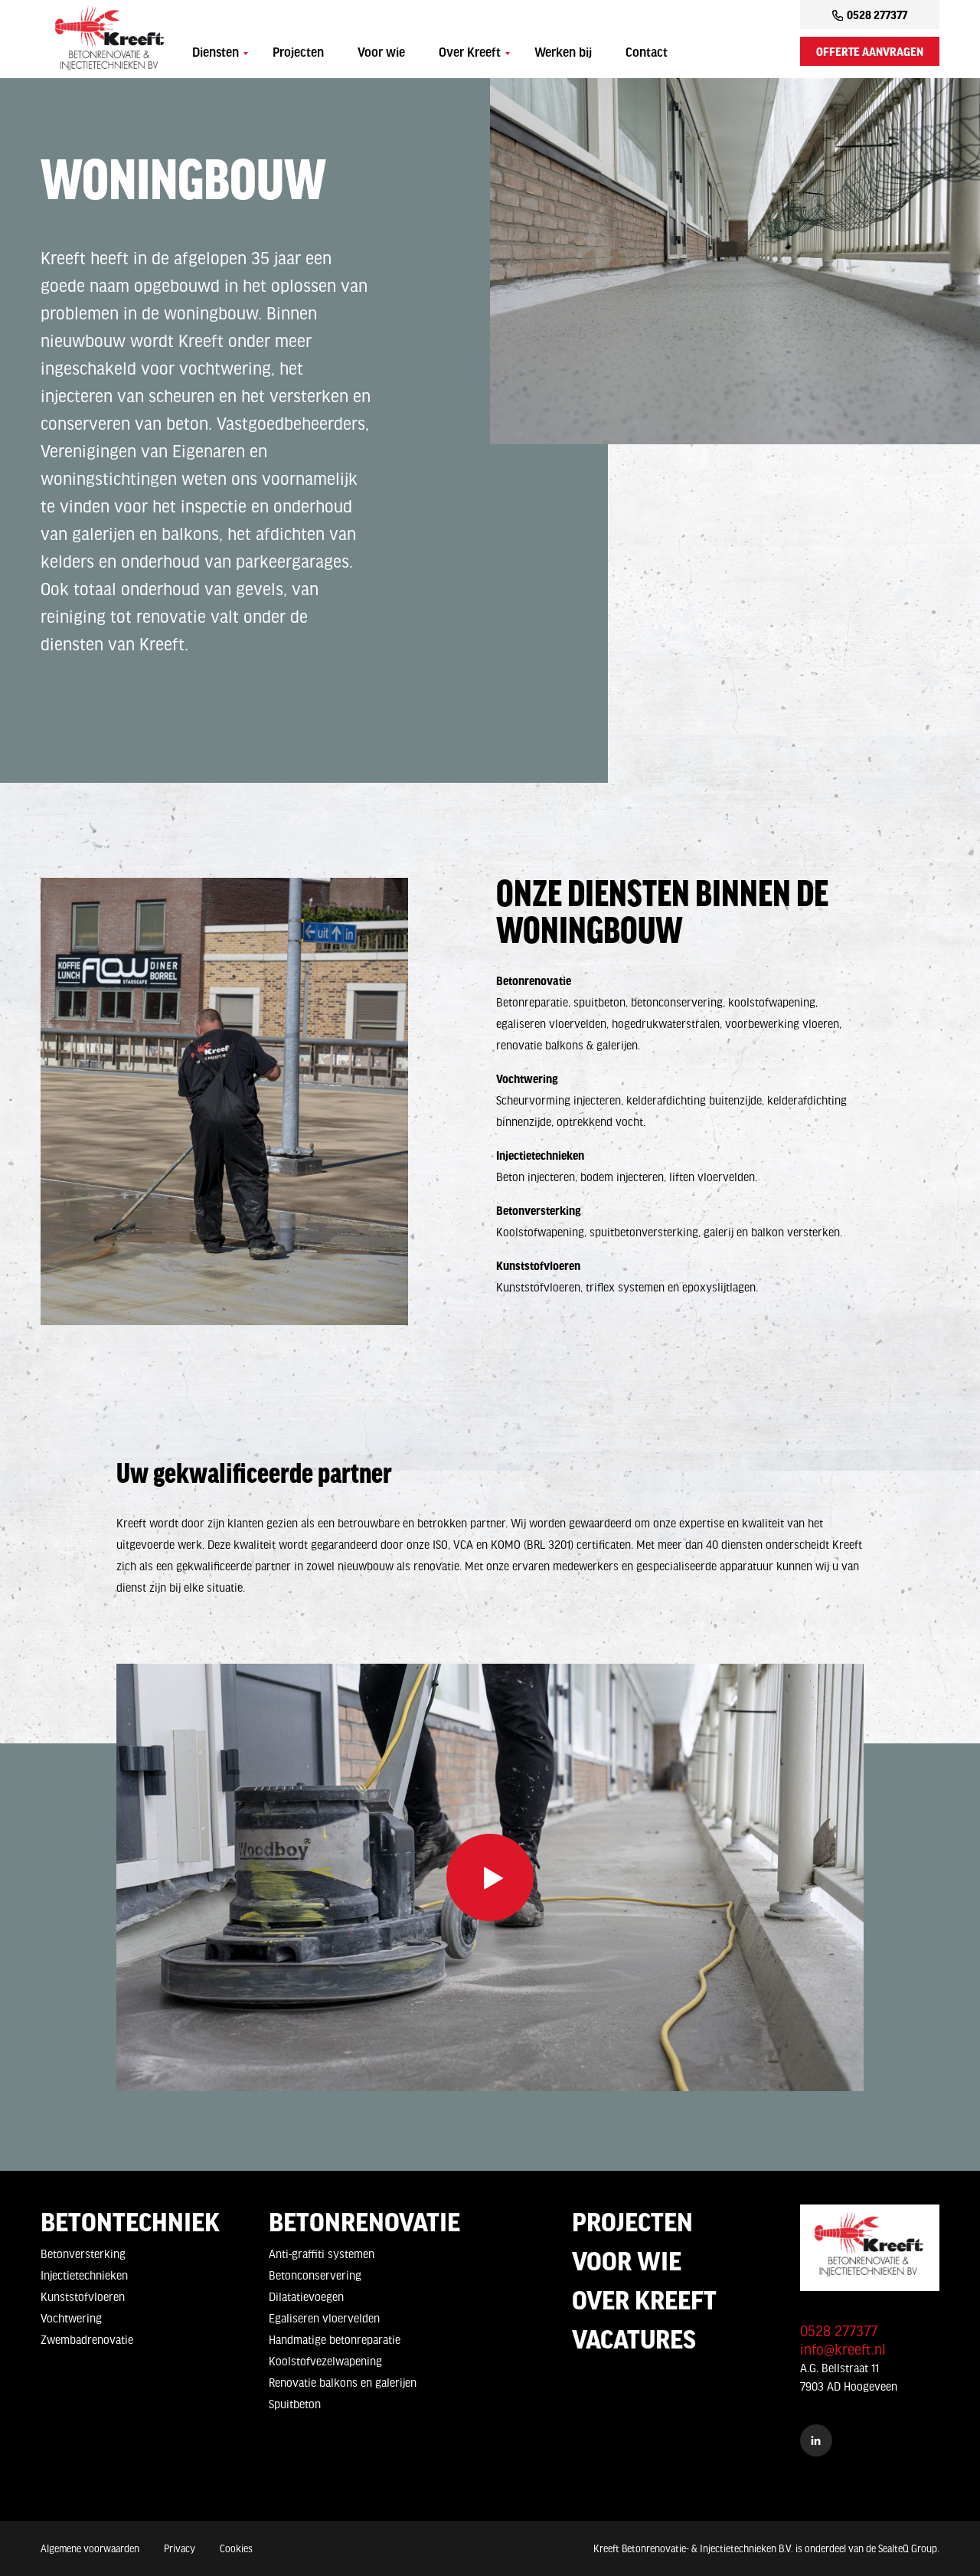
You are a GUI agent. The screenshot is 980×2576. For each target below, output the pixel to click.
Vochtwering (71, 2318)
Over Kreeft (470, 54)
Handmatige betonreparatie (335, 2339)
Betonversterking (83, 2254)
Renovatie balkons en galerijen (343, 2382)
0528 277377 (877, 15)
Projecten (298, 54)
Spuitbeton (295, 2404)
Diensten (216, 54)
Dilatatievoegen (306, 2296)
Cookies (236, 2548)
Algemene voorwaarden (90, 2548)
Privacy (180, 2548)
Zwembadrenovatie (87, 2339)
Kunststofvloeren (83, 2296)
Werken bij (563, 54)
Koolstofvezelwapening (325, 2361)
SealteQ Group (908, 2548)
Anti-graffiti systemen (322, 2254)
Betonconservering (315, 2275)
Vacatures (634, 2339)
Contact (647, 54)
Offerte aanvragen (870, 51)
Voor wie (381, 54)
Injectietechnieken (84, 2275)
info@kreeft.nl (843, 2349)
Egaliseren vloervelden (324, 2318)
